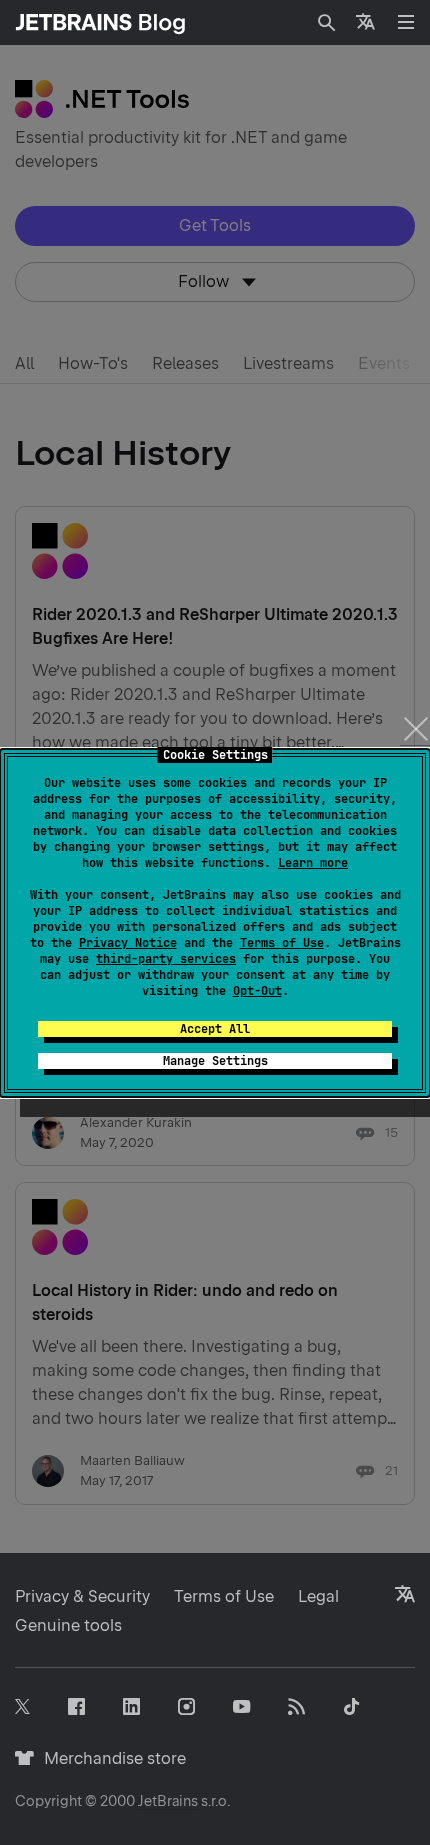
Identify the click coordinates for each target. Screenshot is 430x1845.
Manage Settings (215, 1061)
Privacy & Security (82, 1596)
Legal (318, 1596)
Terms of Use (282, 943)
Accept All (215, 1029)
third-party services (166, 959)
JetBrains (168, 1801)
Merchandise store (109, 1758)
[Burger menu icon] (406, 22)
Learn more (313, 863)
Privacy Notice (128, 943)
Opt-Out (257, 991)
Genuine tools (68, 1625)
